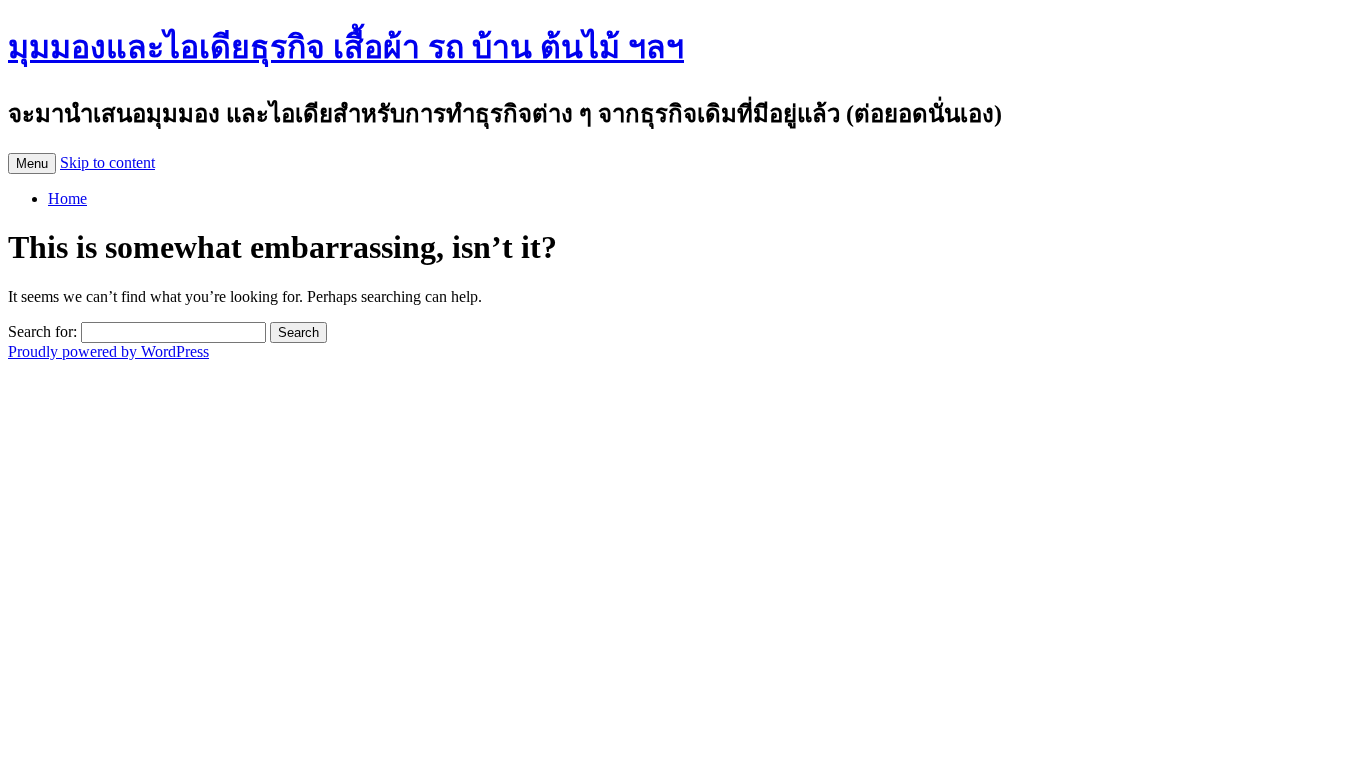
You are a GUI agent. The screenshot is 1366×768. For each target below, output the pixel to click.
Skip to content (107, 162)
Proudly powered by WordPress (108, 351)
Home (67, 198)
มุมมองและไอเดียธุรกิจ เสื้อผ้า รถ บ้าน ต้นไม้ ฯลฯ (346, 47)
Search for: (42, 331)
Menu (32, 163)
